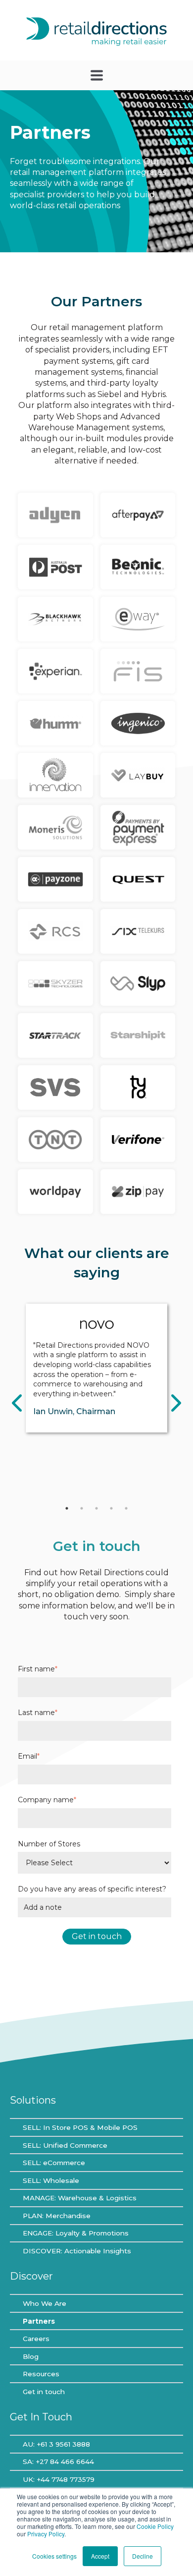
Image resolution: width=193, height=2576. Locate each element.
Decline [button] (143, 2556)
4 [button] (111, 1508)
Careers (36, 2339)
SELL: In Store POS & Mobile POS (80, 2127)
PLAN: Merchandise (57, 2216)
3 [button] (96, 1508)
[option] (96, 1368)
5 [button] (126, 1508)
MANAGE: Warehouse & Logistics (80, 2198)
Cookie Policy (155, 2526)
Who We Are (45, 2303)
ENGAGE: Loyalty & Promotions (76, 2233)
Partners (39, 2321)
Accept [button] (100, 2556)
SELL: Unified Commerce (65, 2145)
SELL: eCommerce (54, 2163)
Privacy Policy (46, 2534)
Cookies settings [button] (54, 2556)
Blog (31, 2356)
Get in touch (44, 2392)
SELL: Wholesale (51, 2180)
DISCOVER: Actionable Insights (77, 2251)
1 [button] (67, 1508)
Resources (41, 2374)
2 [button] (82, 1508)
